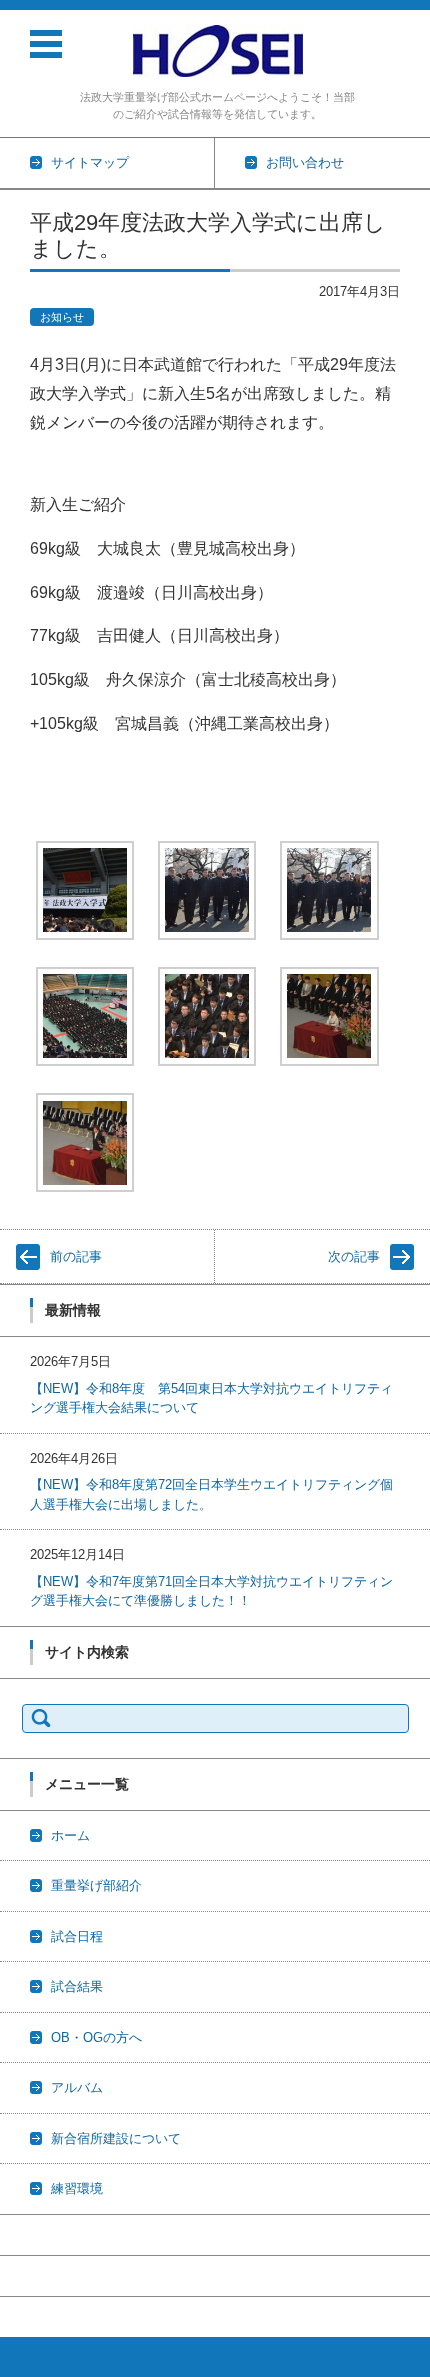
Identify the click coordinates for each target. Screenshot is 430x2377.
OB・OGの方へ (96, 2037)
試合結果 (77, 1986)
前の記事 (76, 1256)
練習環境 (77, 2188)
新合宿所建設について (116, 2138)
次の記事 (354, 1256)
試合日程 (77, 1936)
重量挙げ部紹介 (96, 1885)
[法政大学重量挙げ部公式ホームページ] (217, 51)
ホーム (70, 1835)
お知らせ (62, 317)
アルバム (77, 2087)
